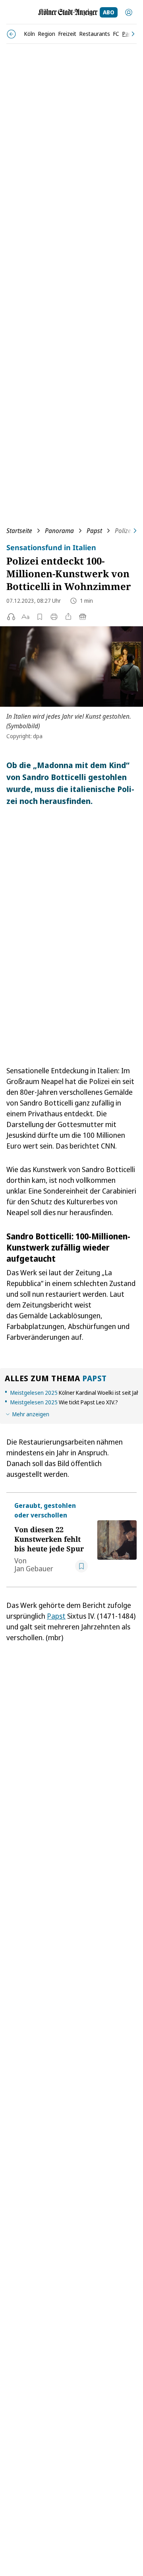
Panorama (59, 531)
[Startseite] (68, 12)
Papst (94, 531)
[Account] (129, 12)
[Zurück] (11, 34)
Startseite (19, 531)
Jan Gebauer (34, 1568)
